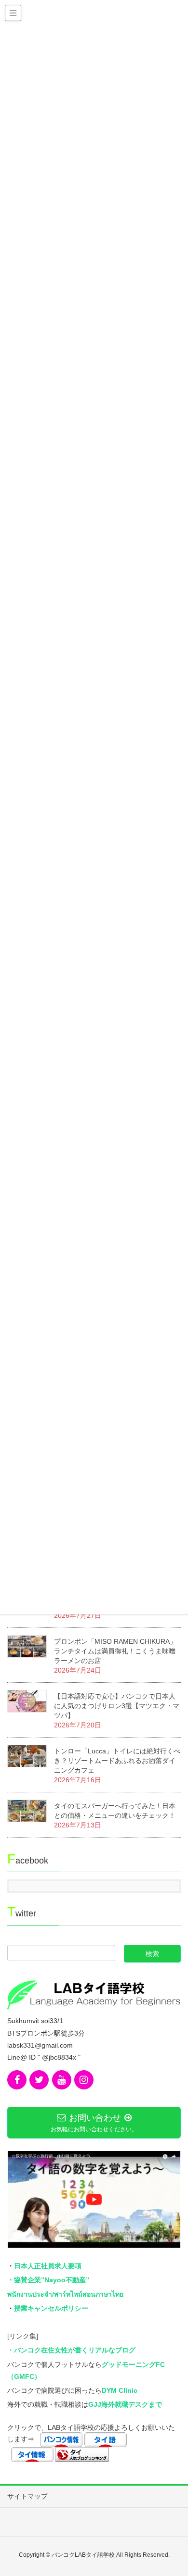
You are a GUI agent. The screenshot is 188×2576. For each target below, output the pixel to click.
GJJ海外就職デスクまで (125, 2404)
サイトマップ (27, 2496)
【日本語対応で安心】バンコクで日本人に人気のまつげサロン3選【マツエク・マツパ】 (117, 1706)
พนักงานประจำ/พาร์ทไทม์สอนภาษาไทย (65, 2294)
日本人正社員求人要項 (48, 2266)
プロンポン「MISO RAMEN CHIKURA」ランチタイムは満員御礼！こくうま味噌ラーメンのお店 (115, 1651)
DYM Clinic (120, 2390)
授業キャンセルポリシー (51, 2308)
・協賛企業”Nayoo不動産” (48, 2280)
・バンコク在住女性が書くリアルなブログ (71, 2350)
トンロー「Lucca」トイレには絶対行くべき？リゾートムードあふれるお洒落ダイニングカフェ (117, 1761)
